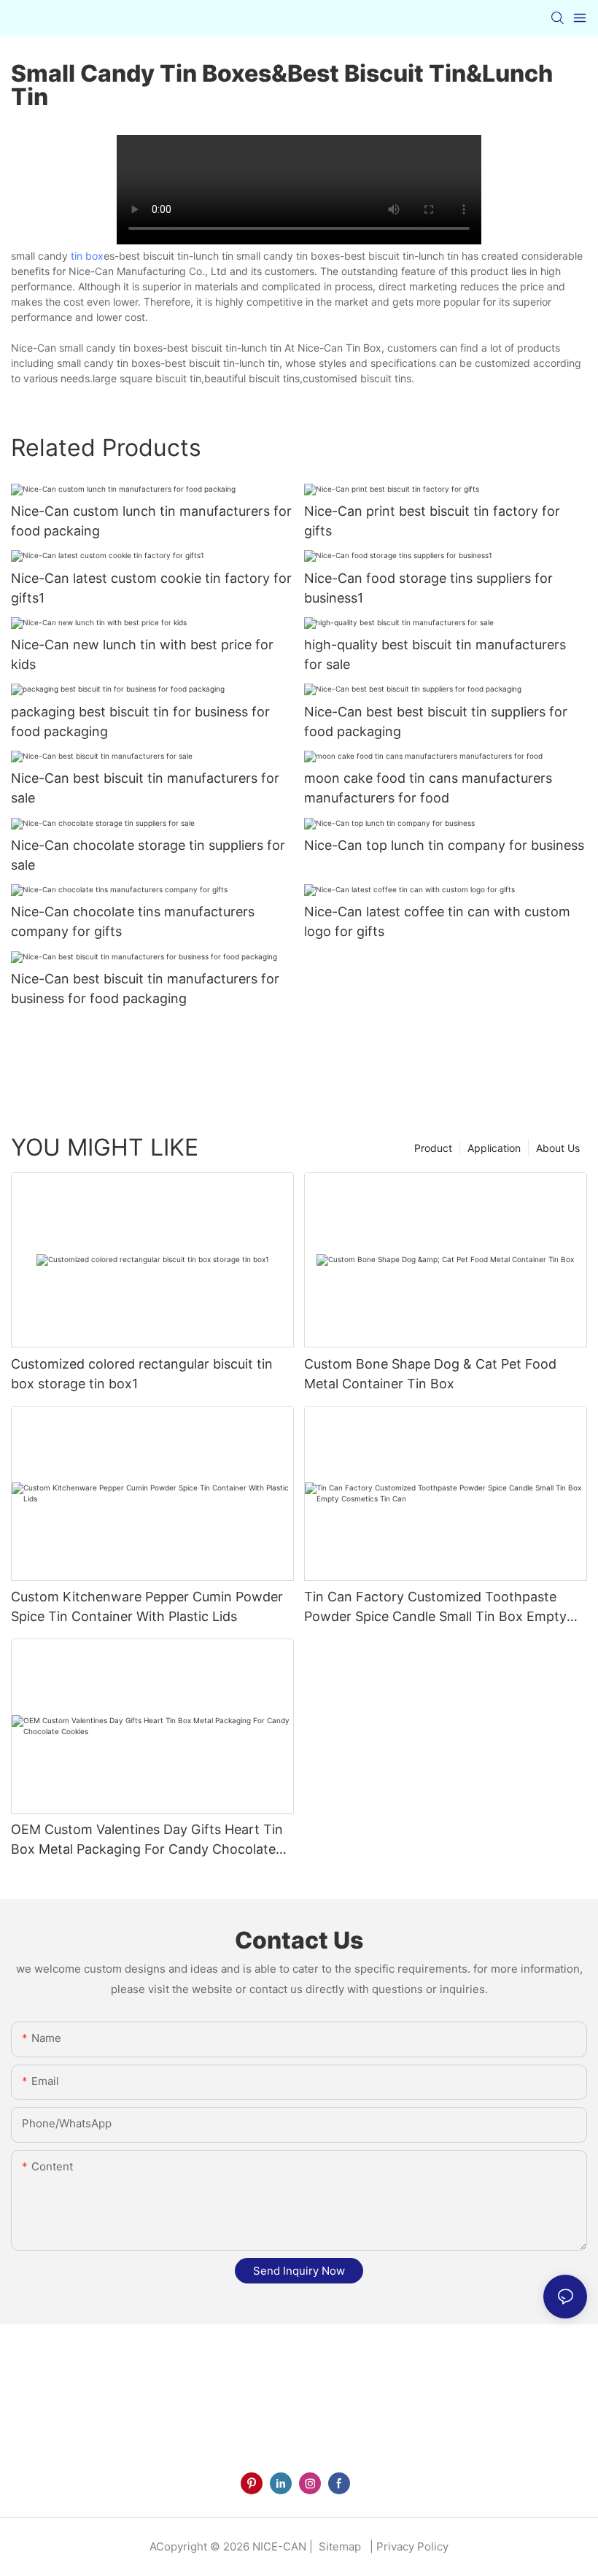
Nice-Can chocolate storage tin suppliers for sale (148, 855)
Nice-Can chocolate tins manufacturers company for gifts (133, 921)
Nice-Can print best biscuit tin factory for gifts (432, 521)
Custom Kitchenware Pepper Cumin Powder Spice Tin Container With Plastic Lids (147, 1606)
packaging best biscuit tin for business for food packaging (140, 722)
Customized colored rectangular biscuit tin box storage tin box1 (142, 1374)
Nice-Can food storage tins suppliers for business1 (428, 588)
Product (433, 1148)
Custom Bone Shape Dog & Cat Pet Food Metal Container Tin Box (430, 1374)
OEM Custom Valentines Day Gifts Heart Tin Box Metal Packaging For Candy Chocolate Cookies (147, 1840)
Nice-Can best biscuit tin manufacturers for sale (145, 788)
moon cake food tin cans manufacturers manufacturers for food (428, 788)
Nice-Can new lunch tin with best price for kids (142, 654)
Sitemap (338, 2546)
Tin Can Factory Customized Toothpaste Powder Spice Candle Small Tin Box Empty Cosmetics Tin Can (435, 1608)
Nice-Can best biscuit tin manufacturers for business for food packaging (145, 989)
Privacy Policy (412, 2546)
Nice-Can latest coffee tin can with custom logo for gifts (437, 921)
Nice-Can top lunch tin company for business (444, 845)
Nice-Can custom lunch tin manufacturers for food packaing (151, 521)
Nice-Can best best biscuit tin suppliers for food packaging (436, 722)
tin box (87, 256)
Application (494, 1148)
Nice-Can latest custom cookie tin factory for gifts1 (151, 588)
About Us (558, 1148)
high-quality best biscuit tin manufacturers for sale (435, 654)
